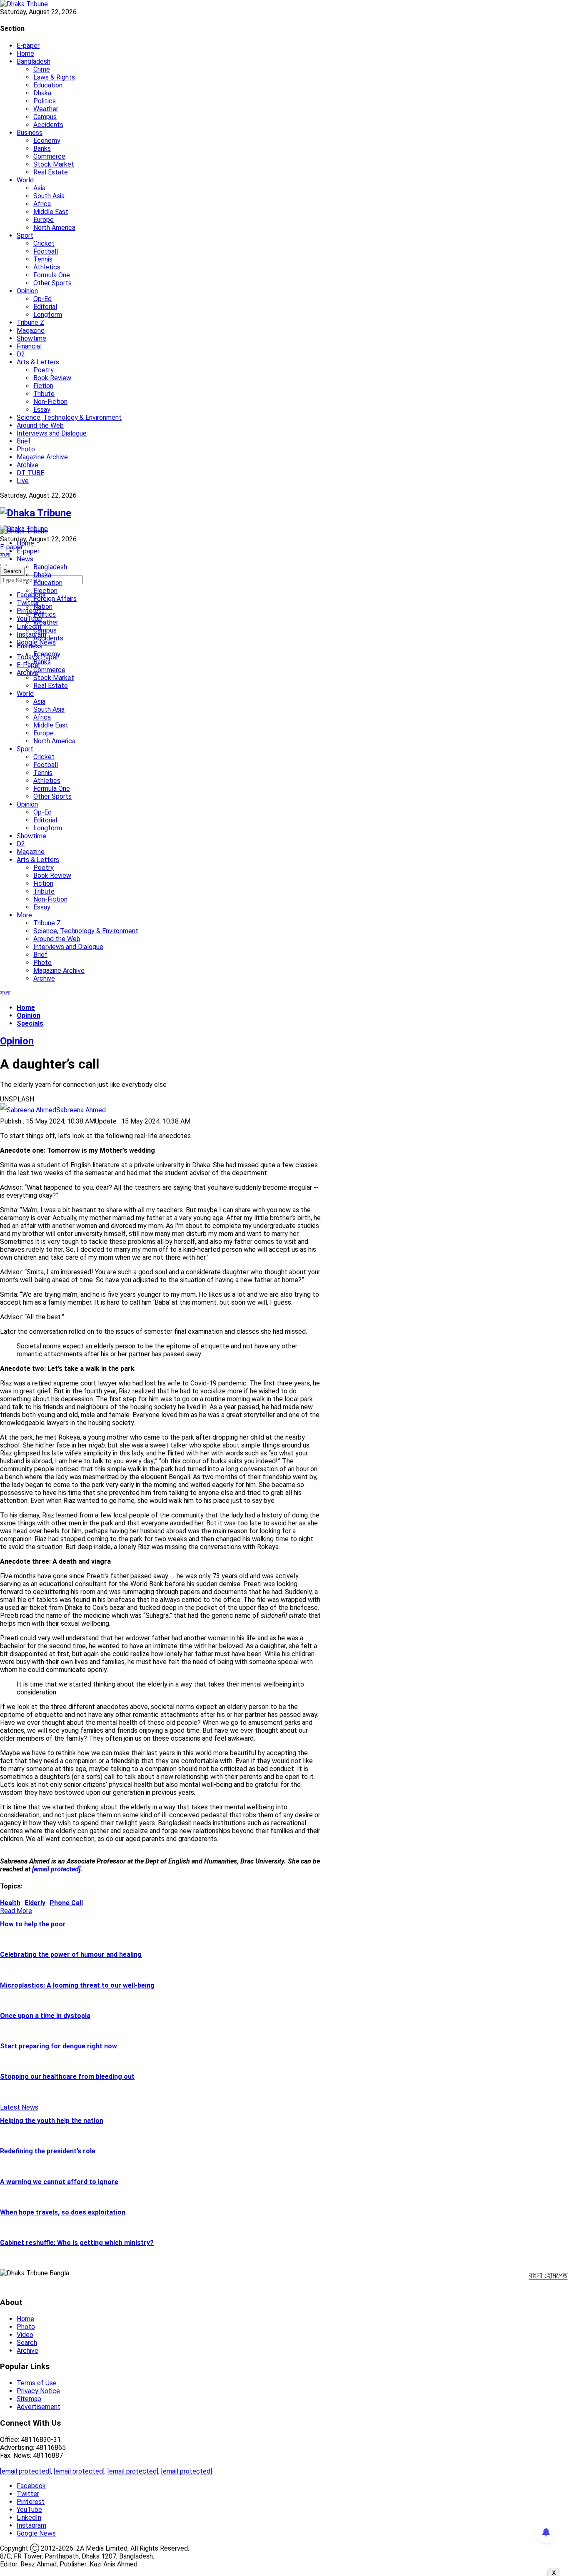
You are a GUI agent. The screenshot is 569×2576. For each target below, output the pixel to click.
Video (25, 2335)
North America (54, 228)
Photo (26, 449)
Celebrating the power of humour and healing (71, 1954)
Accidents (48, 125)
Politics (45, 101)
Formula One (52, 275)
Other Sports (52, 283)
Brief (24, 441)
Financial (29, 346)
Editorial (45, 307)
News (25, 559)
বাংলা (5, 555)
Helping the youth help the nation (52, 2121)
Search (27, 2343)
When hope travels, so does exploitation (63, 2212)
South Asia (49, 196)
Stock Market (54, 164)
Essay (42, 410)
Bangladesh (34, 61)
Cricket (44, 243)
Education (48, 85)
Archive (27, 465)
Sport (25, 235)
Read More (16, 1911)
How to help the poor (33, 1924)
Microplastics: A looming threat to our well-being (77, 1985)
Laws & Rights (54, 77)
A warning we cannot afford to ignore (59, 2182)
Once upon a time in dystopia (45, 2016)
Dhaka (42, 93)
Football (46, 251)
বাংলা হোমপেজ (548, 2275)
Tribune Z (30, 323)
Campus (45, 117)
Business (30, 133)
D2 (21, 354)
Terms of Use (37, 2383)
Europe (44, 220)
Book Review (52, 378)
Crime (42, 69)
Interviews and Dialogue (52, 433)
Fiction (43, 386)
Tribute (44, 394)
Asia (39, 188)
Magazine (31, 330)
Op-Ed (42, 299)
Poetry (44, 370)
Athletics (47, 267)
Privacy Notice (38, 2391)
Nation (43, 607)
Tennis (43, 259)
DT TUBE (30, 473)
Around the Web (40, 425)
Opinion (27, 291)
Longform (48, 315)
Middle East (51, 212)
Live (23, 481)
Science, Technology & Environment (69, 417)
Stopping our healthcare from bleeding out (67, 2076)
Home (25, 54)
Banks (42, 148)
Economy (47, 141)
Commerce (49, 156)
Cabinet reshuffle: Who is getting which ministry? (77, 2243)
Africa (42, 204)
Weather (46, 109)
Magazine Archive (42, 457)
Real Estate (51, 172)
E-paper (28, 46)
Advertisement (39, 2407)
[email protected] (25, 2471)
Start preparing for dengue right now (59, 2046)
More (24, 915)
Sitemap (29, 2399)
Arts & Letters (38, 362)
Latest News (19, 2107)
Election (45, 591)
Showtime (31, 338)
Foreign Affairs (55, 599)
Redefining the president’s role (48, 2151)
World (25, 180)
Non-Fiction (50, 402)
